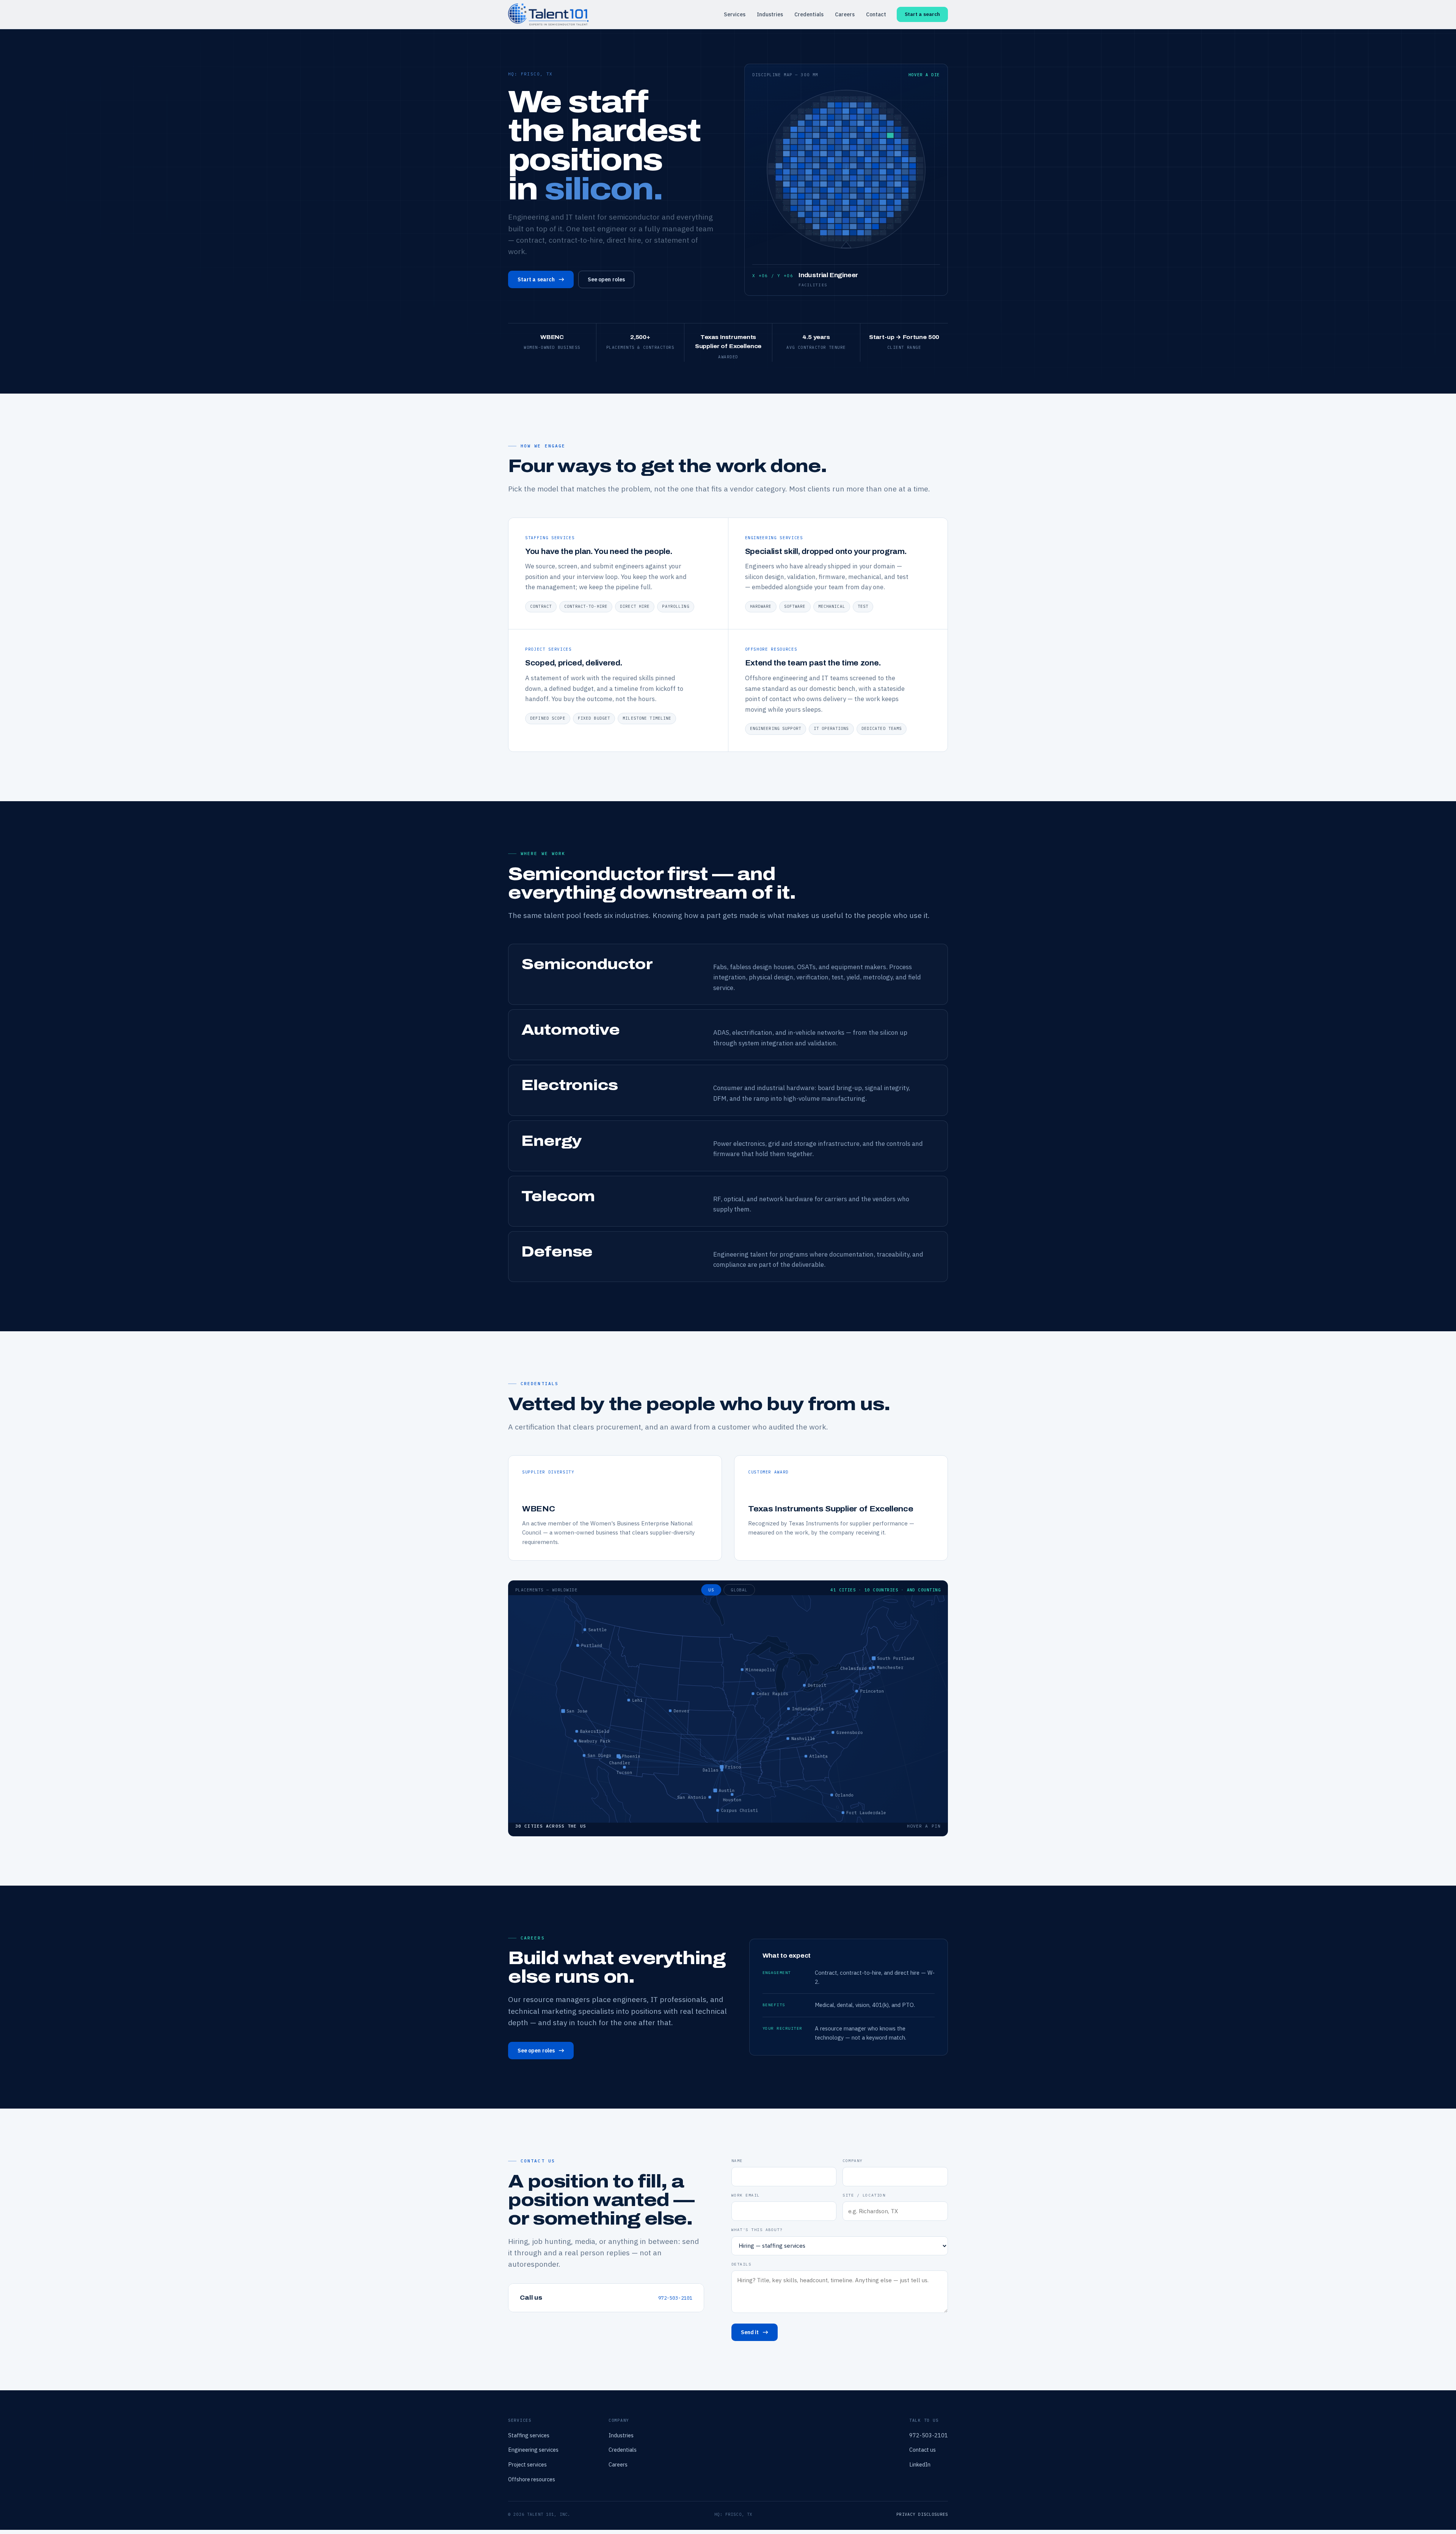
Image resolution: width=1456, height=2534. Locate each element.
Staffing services (529, 2435)
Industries (770, 14)
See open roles (606, 279)
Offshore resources (532, 2479)
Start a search (922, 14)
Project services (527, 2464)
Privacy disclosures (922, 2514)
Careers (845, 14)
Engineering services (533, 2450)
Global (739, 1590)
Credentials (809, 14)
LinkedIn (920, 2464)
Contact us (923, 2450)
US (711, 1590)
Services (735, 14)
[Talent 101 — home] (548, 14)
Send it (750, 2332)
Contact (876, 14)
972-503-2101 (675, 2298)
